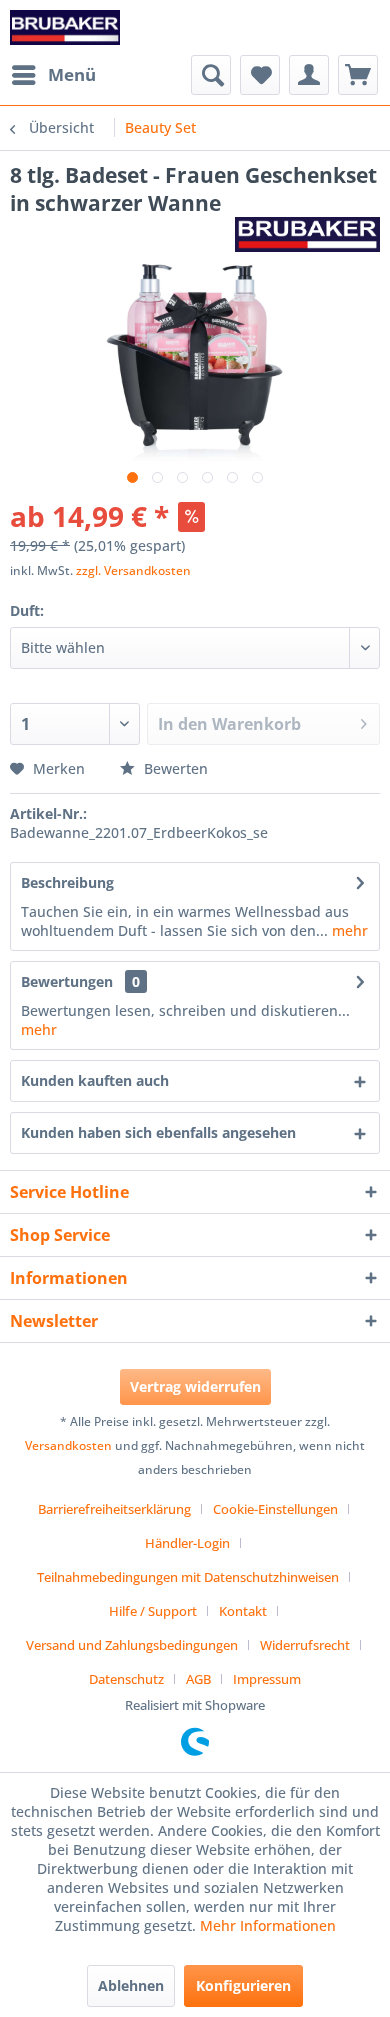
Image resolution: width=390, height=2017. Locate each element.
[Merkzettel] (260, 75)
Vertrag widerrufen (195, 1386)
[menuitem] (53, 75)
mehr (348, 930)
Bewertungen (67, 981)
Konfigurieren (243, 1985)
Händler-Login (187, 1543)
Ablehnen (131, 1985)
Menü (72, 74)
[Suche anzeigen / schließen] (211, 75)
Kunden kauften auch (95, 1080)
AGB (198, 1679)
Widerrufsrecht (305, 1645)
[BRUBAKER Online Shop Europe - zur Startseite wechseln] (65, 27)
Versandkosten (68, 1445)
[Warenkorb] (358, 75)
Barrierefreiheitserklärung (114, 1509)
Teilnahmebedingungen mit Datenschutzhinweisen (188, 1577)
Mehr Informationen (268, 1925)
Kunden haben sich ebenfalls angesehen (158, 1132)
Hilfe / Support (153, 1611)
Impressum (267, 1679)
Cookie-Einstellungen (275, 1509)
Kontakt (243, 1611)
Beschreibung (67, 882)
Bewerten (174, 768)
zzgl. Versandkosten (133, 570)
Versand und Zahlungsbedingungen (132, 1645)
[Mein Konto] (309, 75)
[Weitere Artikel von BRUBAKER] (307, 234)
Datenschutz (126, 1679)
